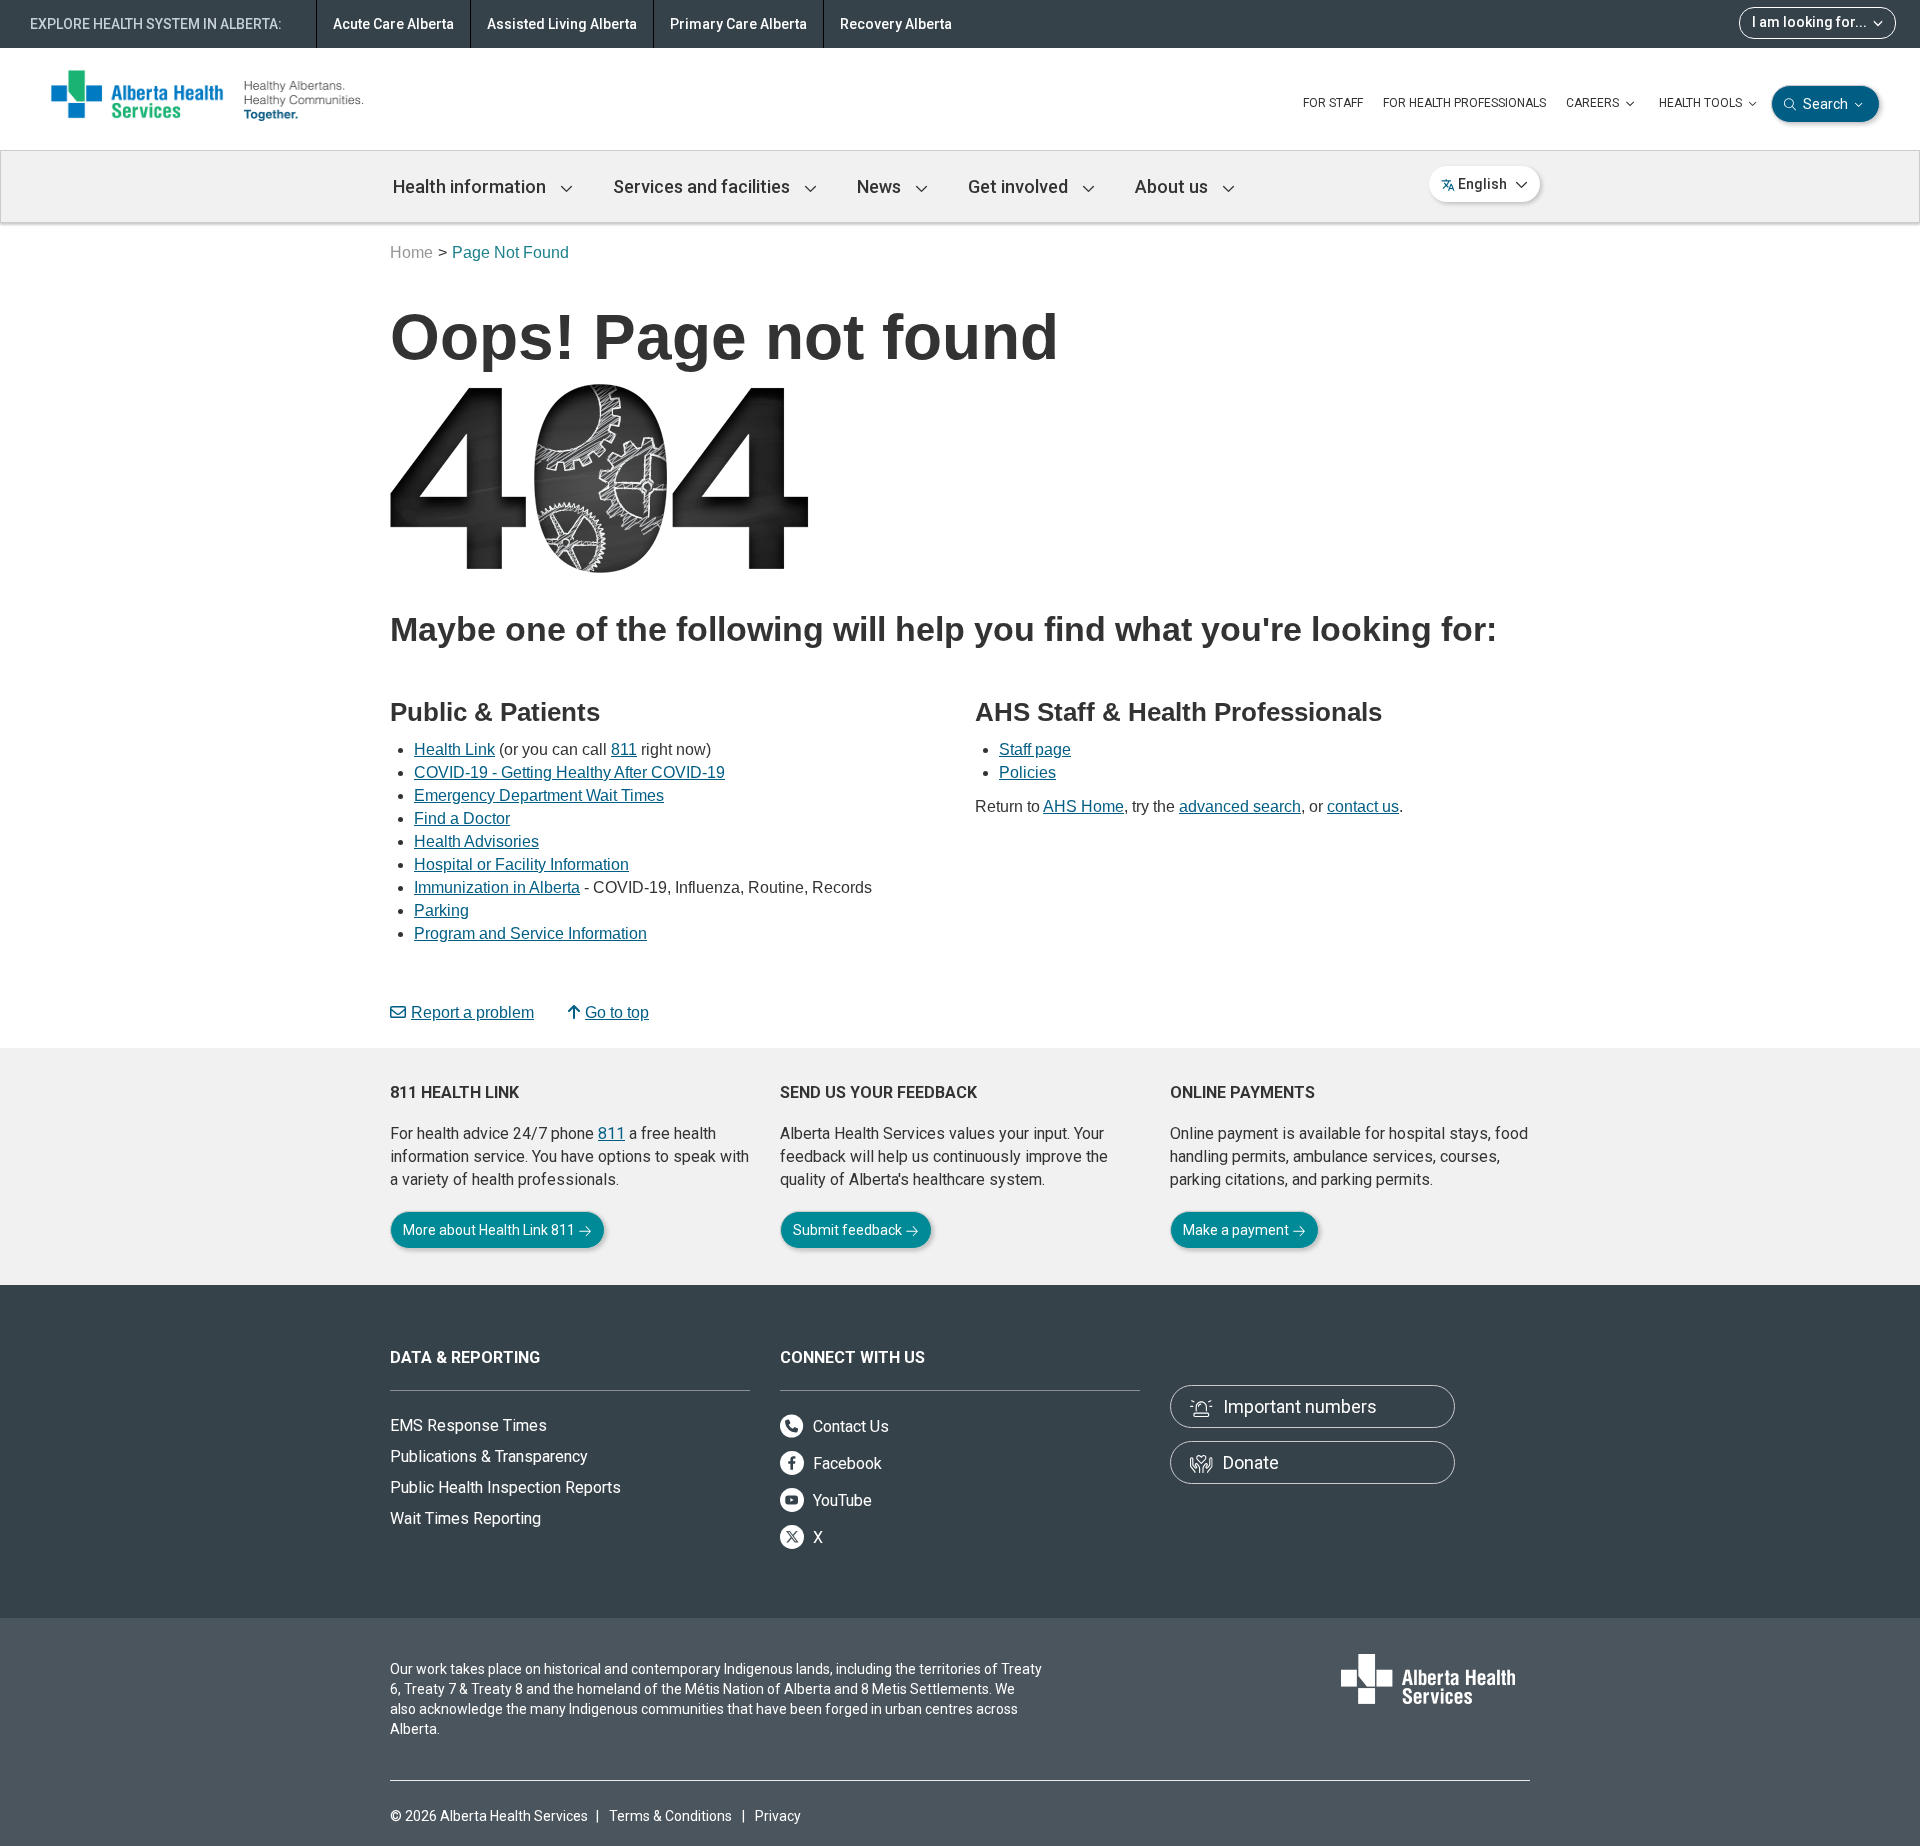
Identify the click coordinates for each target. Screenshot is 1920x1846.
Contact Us (849, 1426)
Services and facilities (703, 186)
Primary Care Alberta (738, 24)
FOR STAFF (1333, 103)
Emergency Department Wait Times (539, 795)
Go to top (617, 1012)
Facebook (845, 1463)
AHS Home (1083, 806)
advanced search (1240, 806)
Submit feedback (849, 1230)
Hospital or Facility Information (521, 864)
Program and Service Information (530, 933)
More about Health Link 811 (490, 1230)
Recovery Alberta (896, 24)
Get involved (1020, 186)
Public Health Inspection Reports (505, 1487)
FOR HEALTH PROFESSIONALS (1464, 103)
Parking (441, 910)
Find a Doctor (462, 818)
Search (1825, 104)
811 (624, 749)
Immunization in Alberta (497, 887)
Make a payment (1237, 1230)
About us (1173, 186)
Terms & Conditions (670, 1816)
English (1482, 184)
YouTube (840, 1500)
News (881, 186)
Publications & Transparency (489, 1456)
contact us (1363, 806)
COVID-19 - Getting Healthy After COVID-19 (569, 772)
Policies (1027, 772)
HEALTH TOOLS (1702, 103)
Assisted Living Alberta (562, 24)
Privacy (778, 1816)
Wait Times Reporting (465, 1518)
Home (411, 252)
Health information (471, 186)
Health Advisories (476, 841)
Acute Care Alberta (393, 24)
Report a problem (472, 1012)
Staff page (1035, 749)
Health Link (454, 749)
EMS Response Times (468, 1425)
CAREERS (1594, 103)
